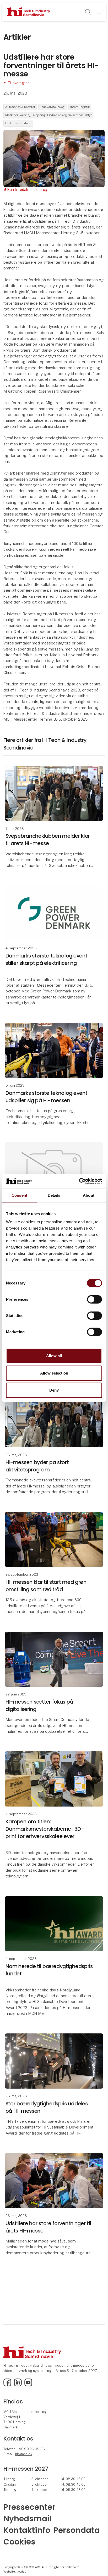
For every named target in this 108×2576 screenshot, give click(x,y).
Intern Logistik (80, 107)
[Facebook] (7, 2385)
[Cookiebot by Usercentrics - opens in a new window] (79, 1181)
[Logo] (29, 12)
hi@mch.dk (24, 2454)
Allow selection (54, 1373)
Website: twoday (15, 2572)
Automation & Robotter (20, 107)
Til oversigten (19, 83)
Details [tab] (54, 1195)
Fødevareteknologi (53, 107)
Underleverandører (18, 123)
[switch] (94, 1299)
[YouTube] (28, 2385)
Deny (54, 1390)
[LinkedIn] (18, 2385)
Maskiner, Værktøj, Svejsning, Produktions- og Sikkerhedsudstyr (48, 115)
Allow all (54, 1356)
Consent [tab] (19, 1195)
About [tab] (89, 1195)
